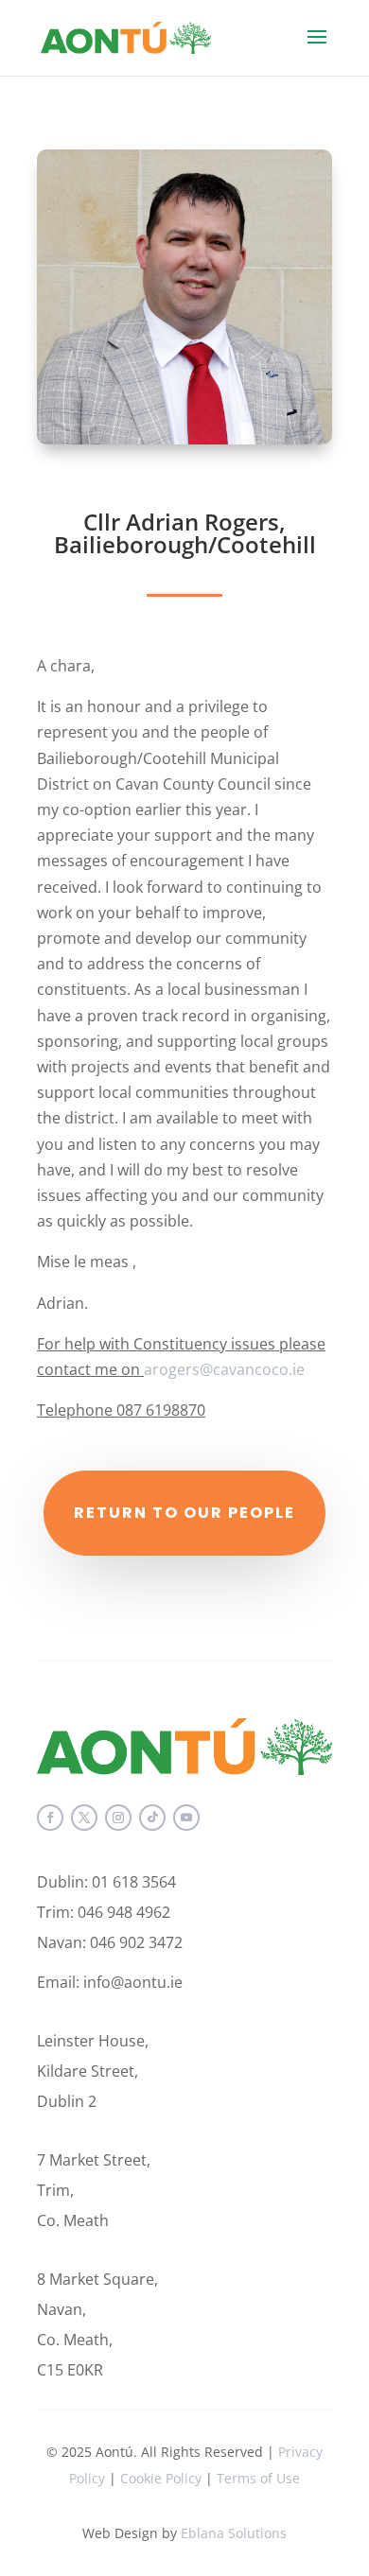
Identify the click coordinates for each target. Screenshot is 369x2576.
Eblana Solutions (234, 2533)
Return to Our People (184, 1513)
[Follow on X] (84, 1818)
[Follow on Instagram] (118, 1818)
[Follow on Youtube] (186, 1818)
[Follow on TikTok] (152, 1818)
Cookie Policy (161, 2478)
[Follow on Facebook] (50, 1818)
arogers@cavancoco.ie (224, 1369)
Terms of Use (258, 2478)
